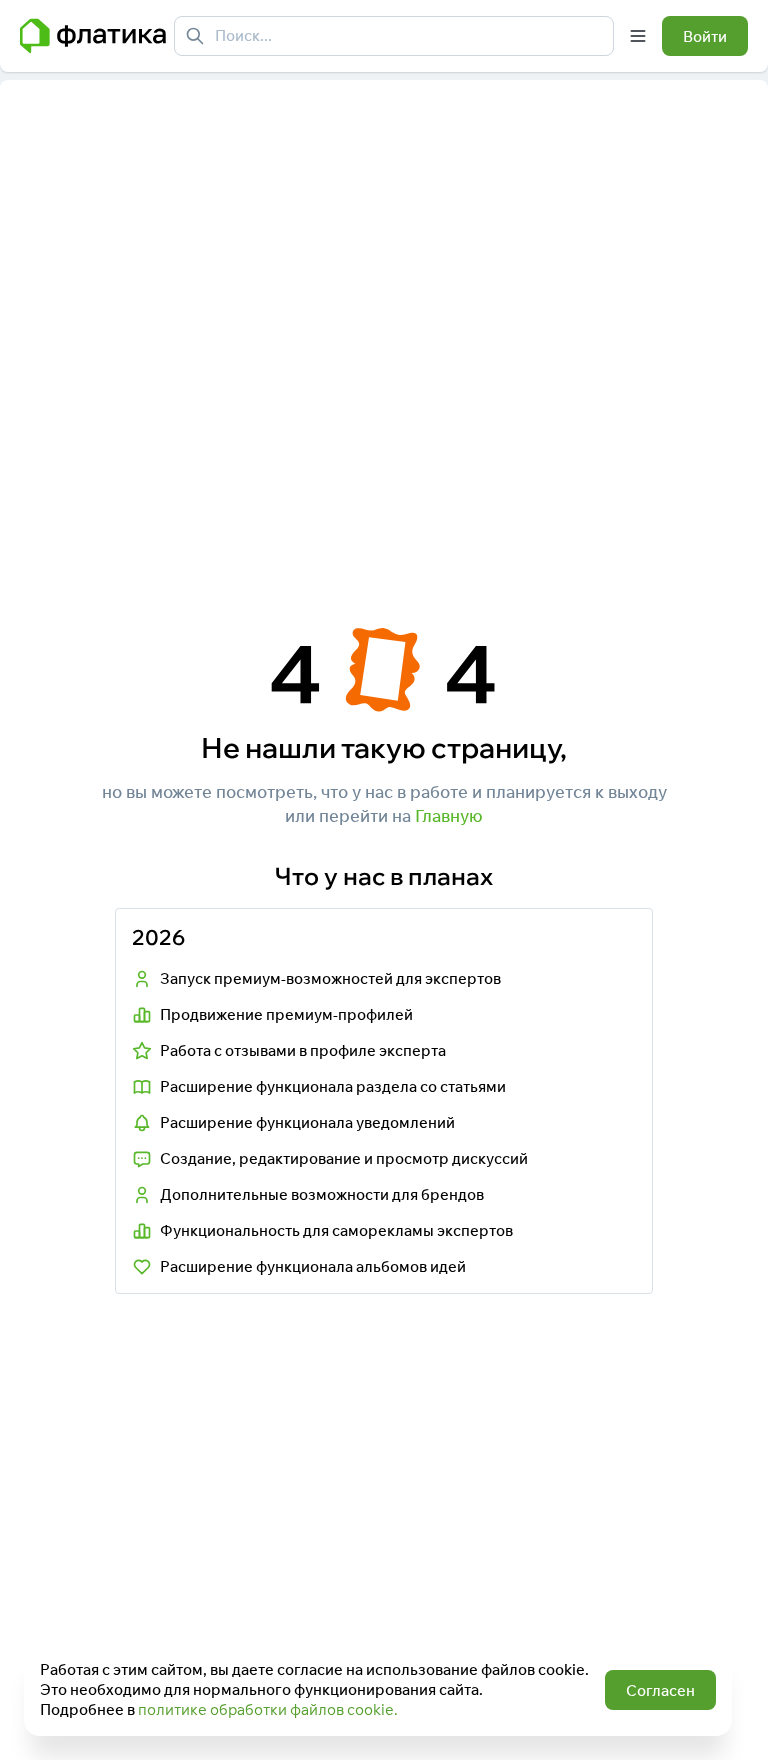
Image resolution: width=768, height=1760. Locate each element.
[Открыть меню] (638, 36)
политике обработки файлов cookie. (268, 1709)
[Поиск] (195, 36)
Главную (449, 815)
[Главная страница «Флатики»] (93, 36)
